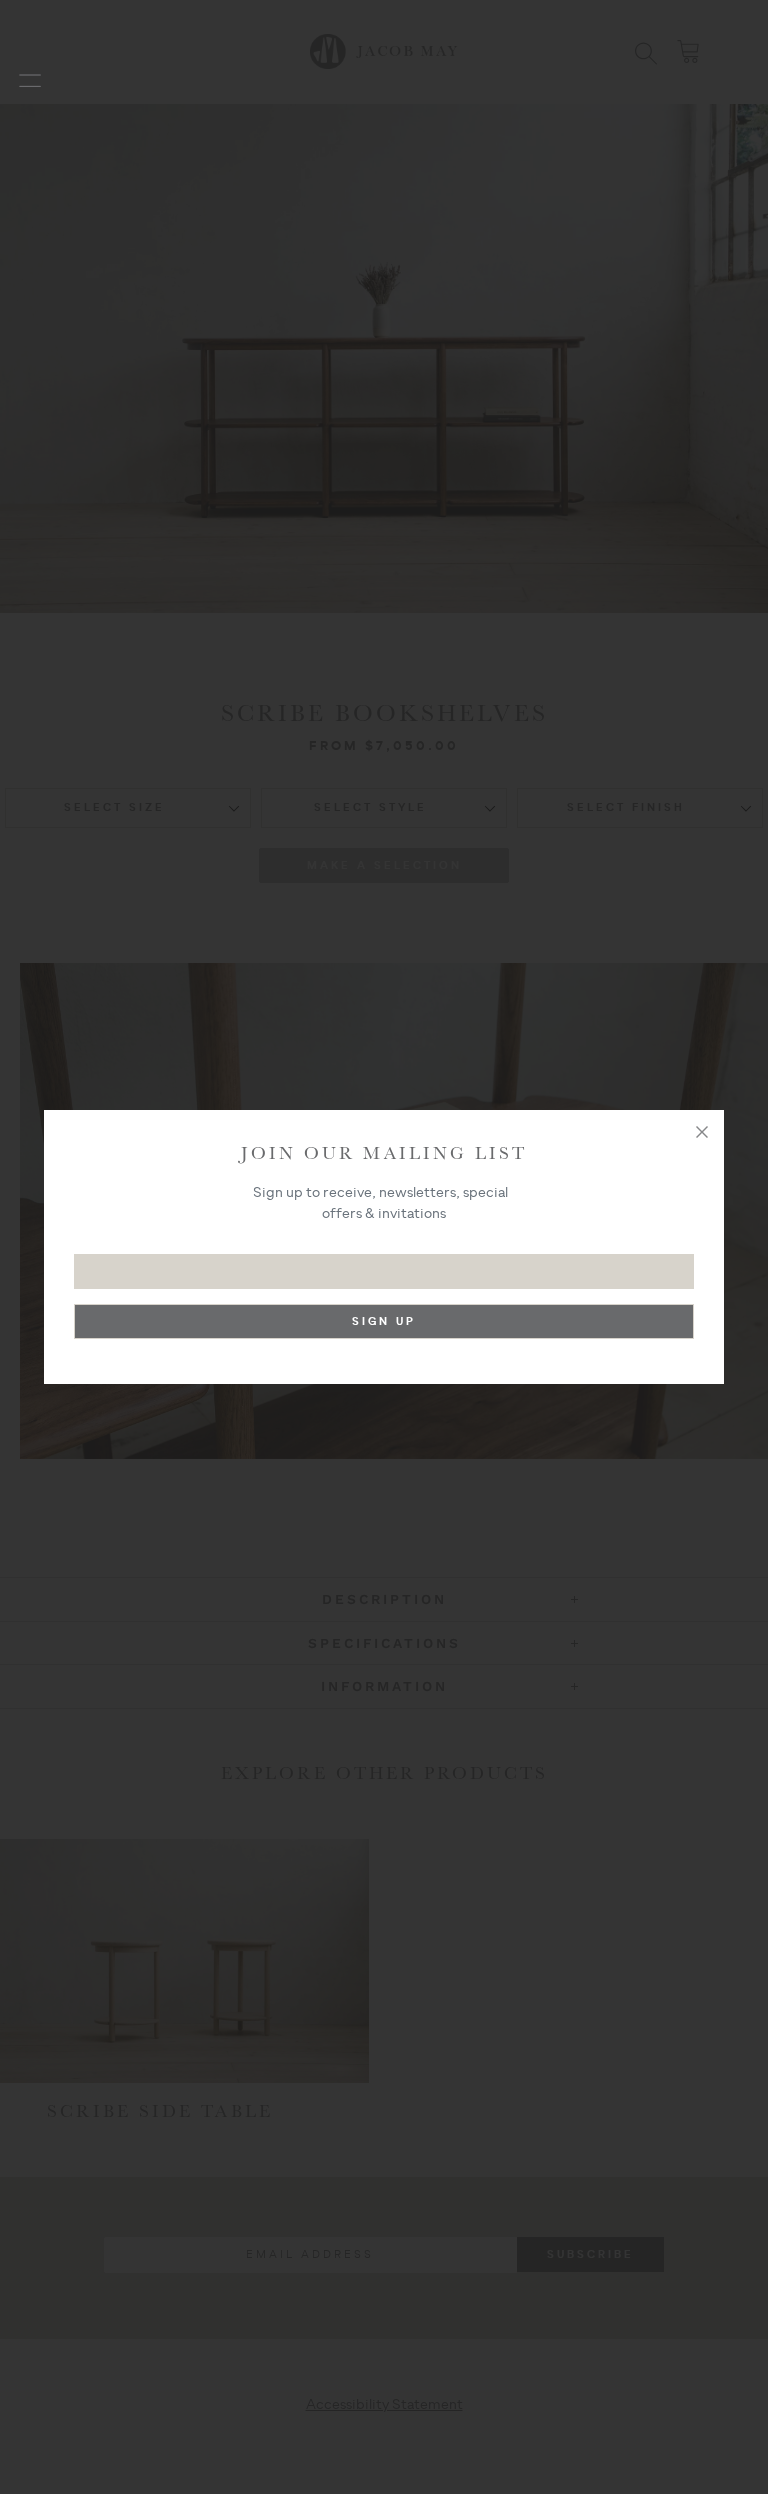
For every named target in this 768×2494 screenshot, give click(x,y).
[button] (30, 80)
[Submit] (384, 1326)
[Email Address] (384, 1261)
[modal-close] (702, 1132)
